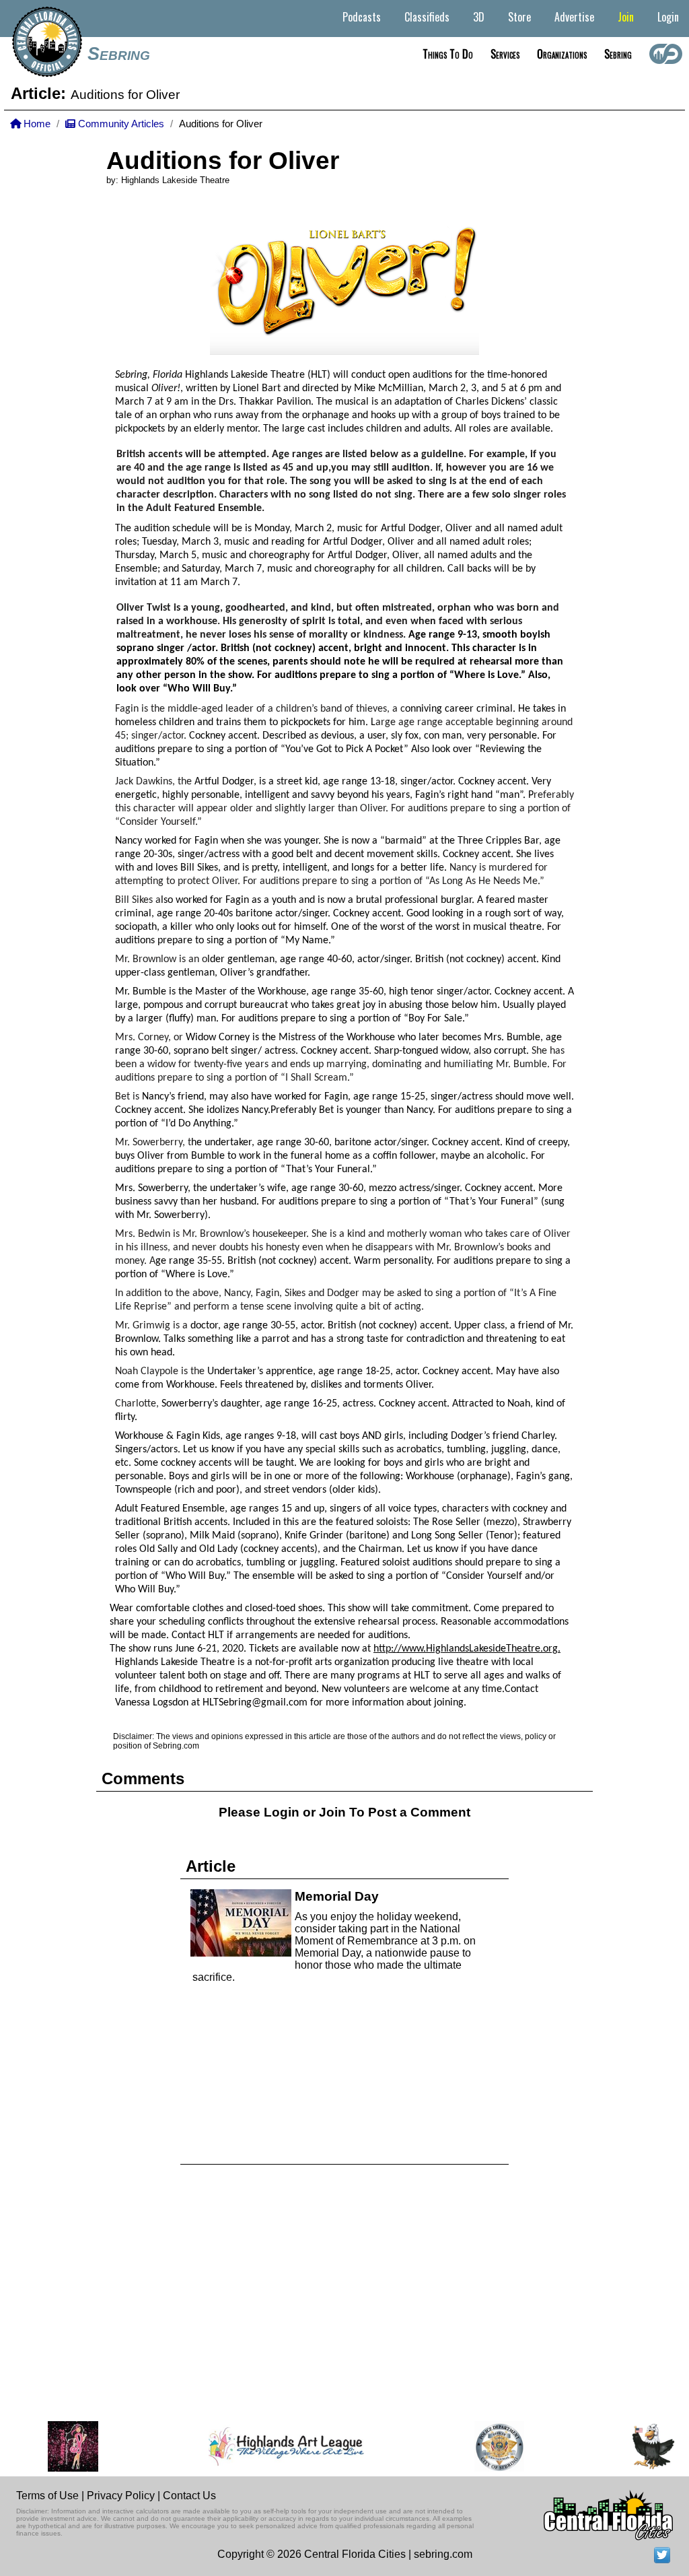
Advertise (574, 17)
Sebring (119, 54)
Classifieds (427, 17)
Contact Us (189, 2496)
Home (36, 124)
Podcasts (362, 17)
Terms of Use (47, 2496)
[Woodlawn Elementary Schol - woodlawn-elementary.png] (615, 2446)
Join (626, 17)
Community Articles (120, 124)
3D (479, 17)
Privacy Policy (121, 2496)
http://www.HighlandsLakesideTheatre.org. (467, 1649)
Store (519, 17)
